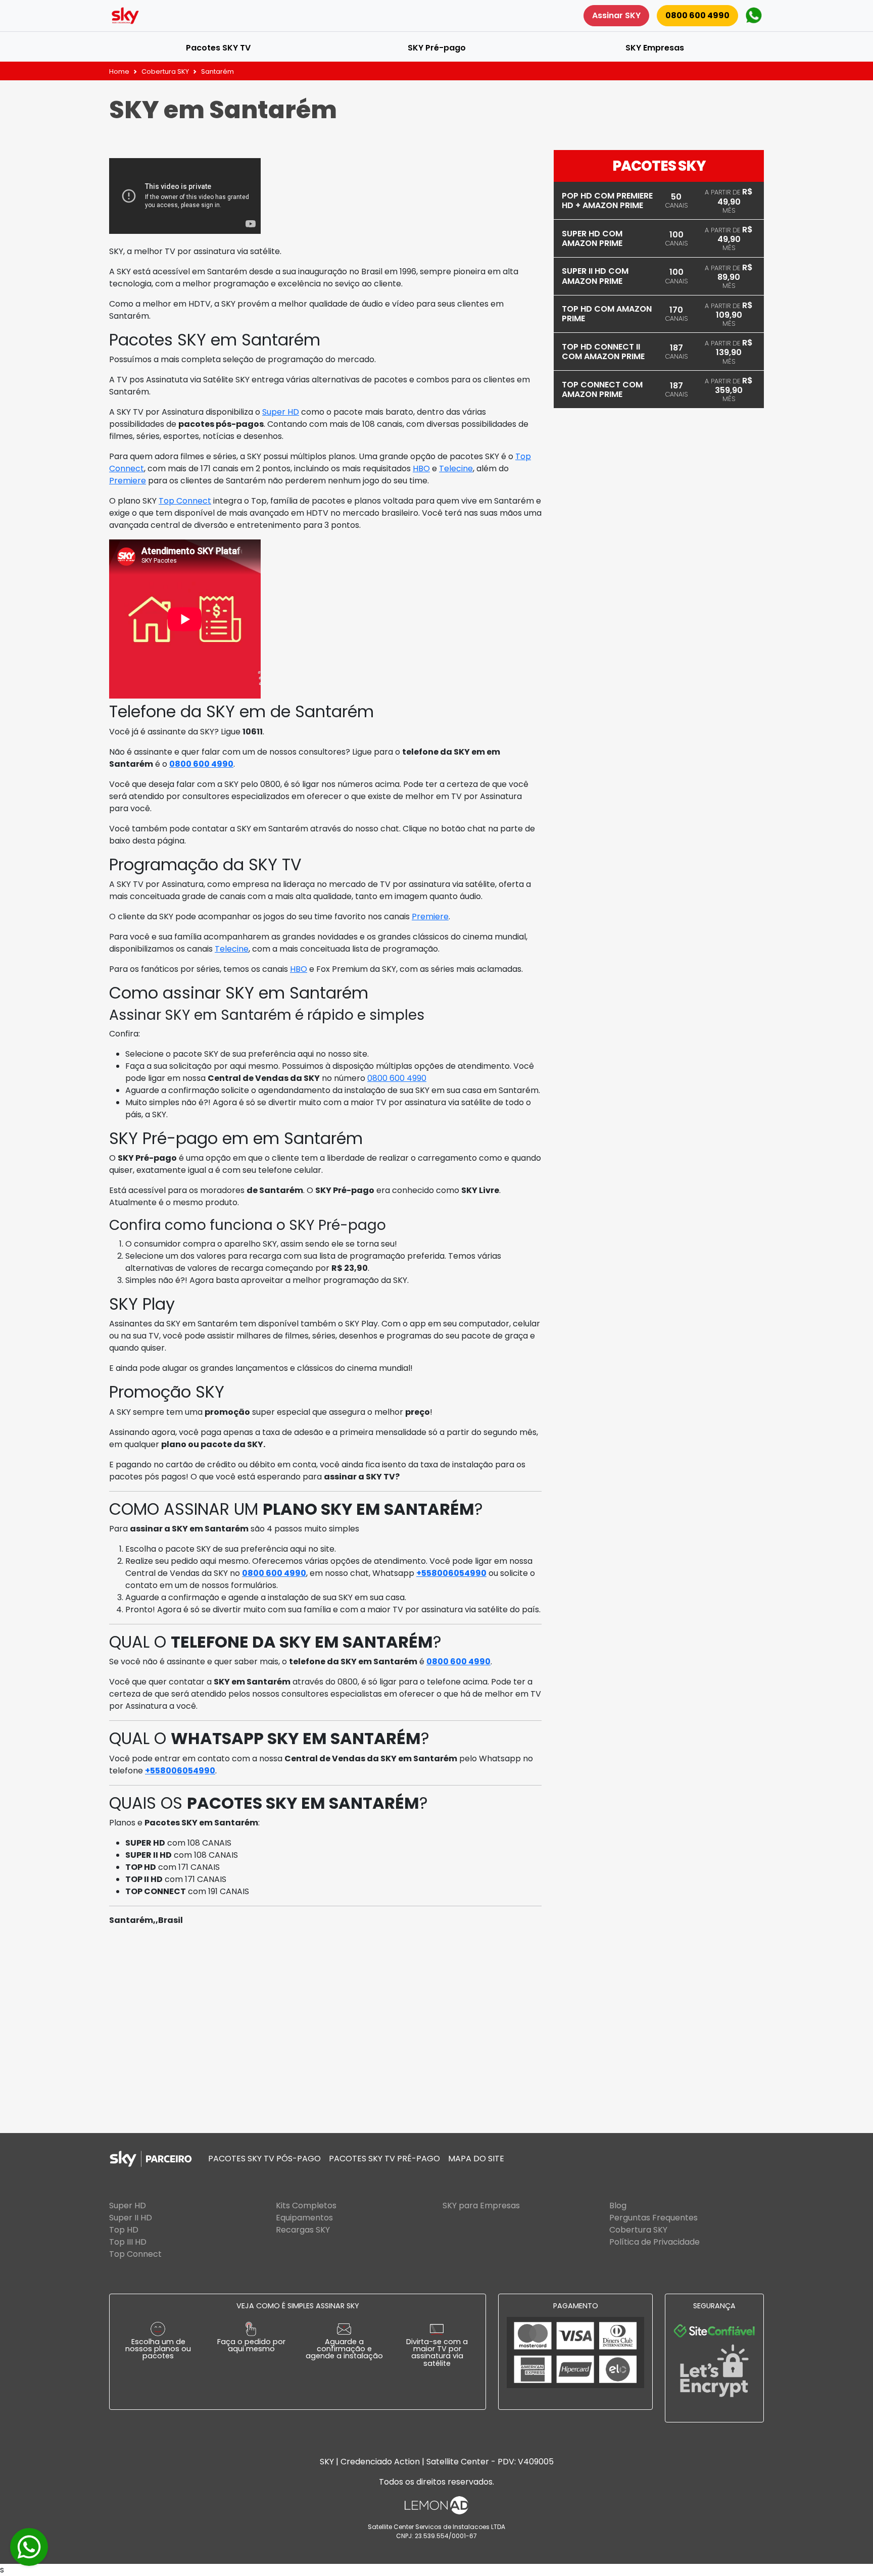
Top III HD (128, 2242)
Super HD (281, 412)
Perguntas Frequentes (653, 2218)
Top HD (124, 2230)
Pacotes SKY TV (218, 48)
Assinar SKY (616, 15)
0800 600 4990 (697, 15)
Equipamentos (304, 2218)
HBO (421, 468)
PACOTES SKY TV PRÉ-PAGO (384, 2159)
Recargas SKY (303, 2230)
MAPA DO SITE (476, 2159)
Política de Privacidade (654, 2242)
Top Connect (185, 501)
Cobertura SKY (165, 71)
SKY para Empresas (481, 2206)
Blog (618, 2206)
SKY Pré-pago (437, 48)
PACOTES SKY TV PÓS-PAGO (264, 2159)
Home (119, 71)
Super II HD (131, 2218)
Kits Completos (306, 2206)
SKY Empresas (655, 48)
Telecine (456, 468)
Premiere (128, 481)
